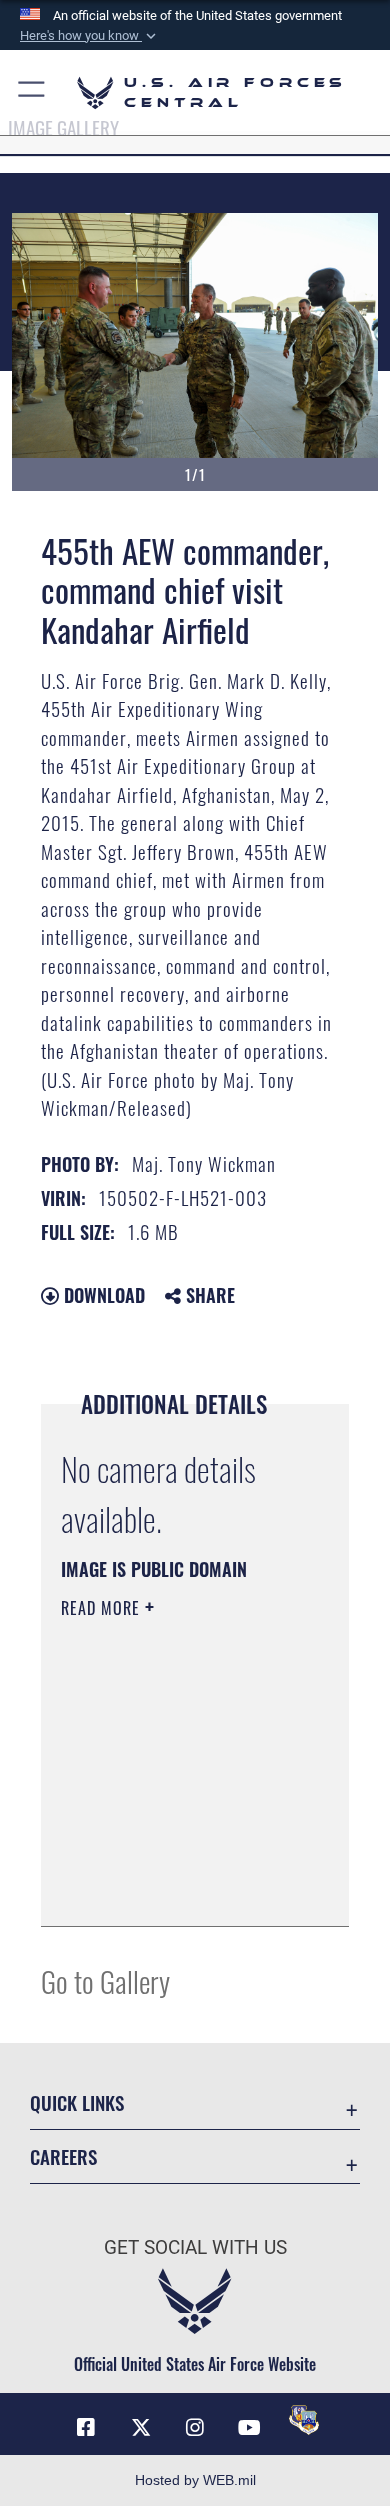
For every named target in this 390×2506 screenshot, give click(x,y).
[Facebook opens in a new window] (86, 2428)
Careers (63, 2156)
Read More (103, 1608)
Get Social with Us (195, 2247)
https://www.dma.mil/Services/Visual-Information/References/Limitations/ (182, 1889)
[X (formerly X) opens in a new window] (141, 2428)
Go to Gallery (105, 1980)
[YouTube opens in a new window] (249, 2428)
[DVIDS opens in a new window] (304, 2420)
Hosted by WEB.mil (195, 2480)
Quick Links (77, 2102)
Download (102, 1295)
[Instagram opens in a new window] (195, 2428)
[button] (90, 36)
